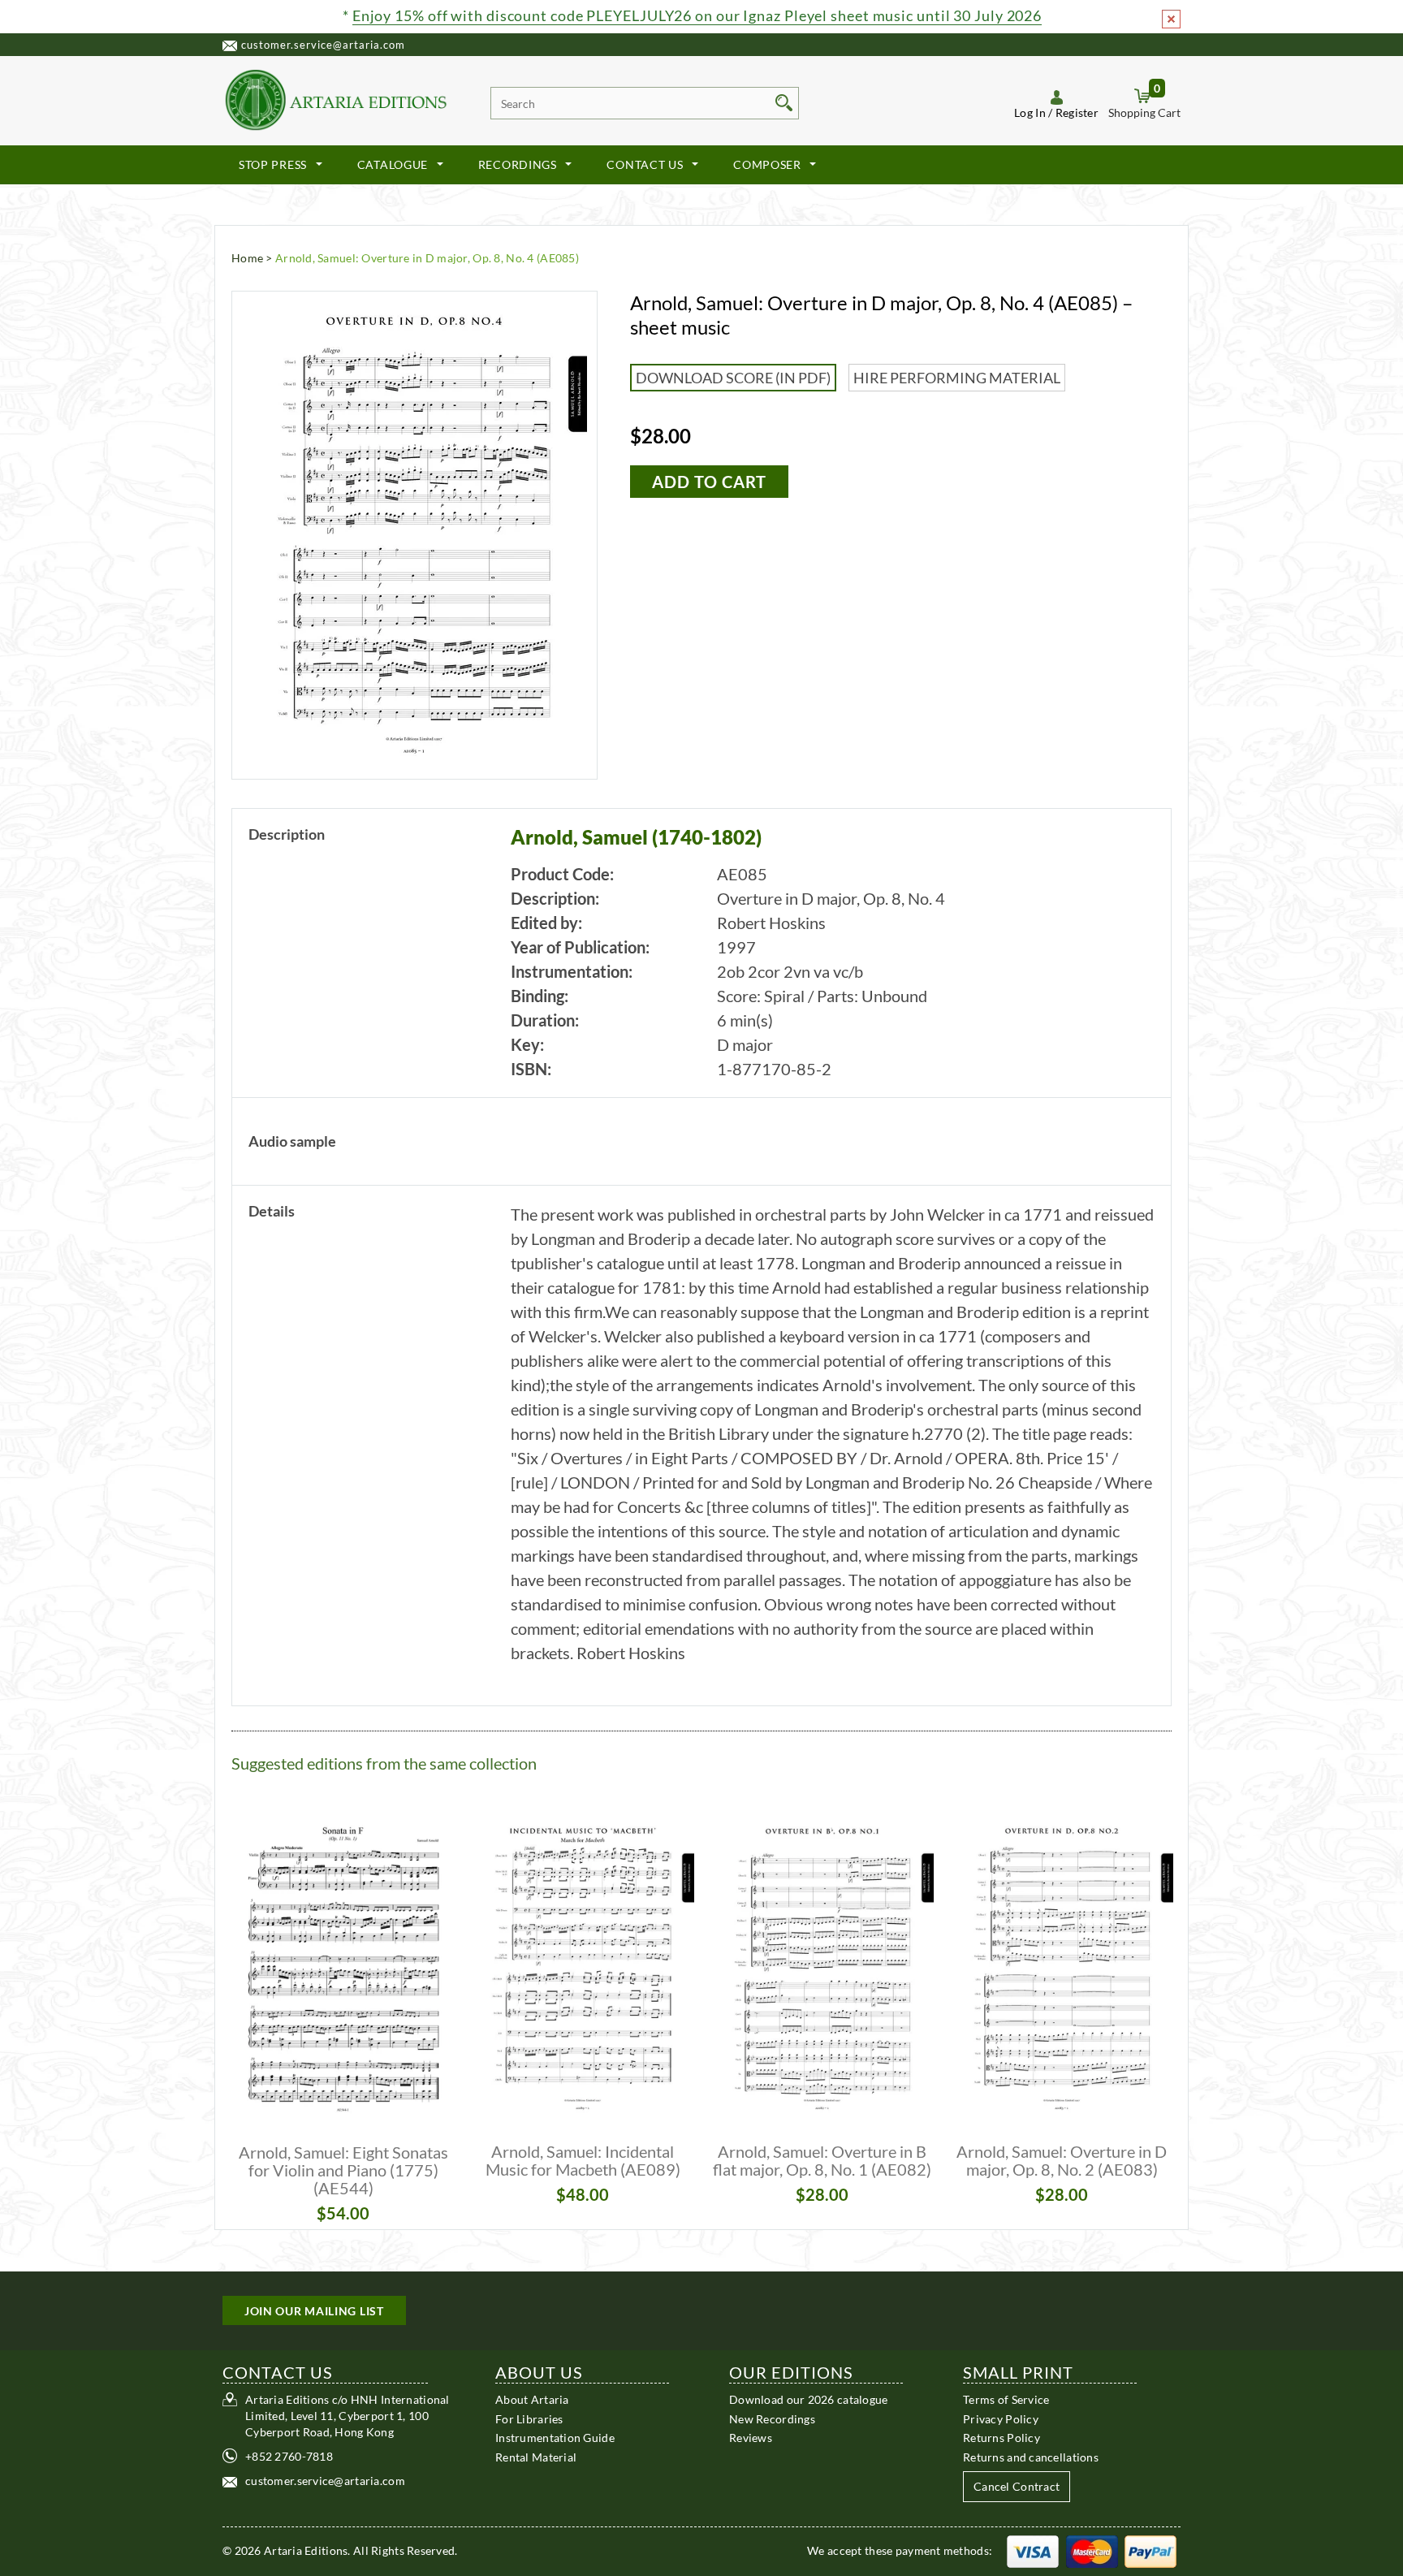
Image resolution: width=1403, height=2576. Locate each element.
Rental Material (536, 2456)
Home (247, 258)
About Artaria (532, 2399)
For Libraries (529, 2418)
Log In (1030, 112)
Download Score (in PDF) (733, 378)
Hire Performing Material (957, 378)
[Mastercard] (1092, 2550)
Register (1077, 112)
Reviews (751, 2438)
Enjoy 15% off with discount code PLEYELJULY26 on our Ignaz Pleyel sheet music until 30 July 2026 (697, 15)
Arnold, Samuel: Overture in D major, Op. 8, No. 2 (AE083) (1062, 2160)
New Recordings (772, 2418)
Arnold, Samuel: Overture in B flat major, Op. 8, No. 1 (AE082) (822, 2160)
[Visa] (1033, 2550)
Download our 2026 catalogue (809, 2399)
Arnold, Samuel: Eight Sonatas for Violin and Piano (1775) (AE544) (343, 2170)
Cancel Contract (1017, 2486)
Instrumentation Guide (555, 2438)
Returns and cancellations (1031, 2456)
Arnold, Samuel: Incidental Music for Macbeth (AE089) (583, 2160)
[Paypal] (1150, 2550)
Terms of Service (1006, 2399)
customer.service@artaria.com (323, 45)
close (1171, 19)
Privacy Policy (1001, 2418)
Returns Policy (1002, 2438)
